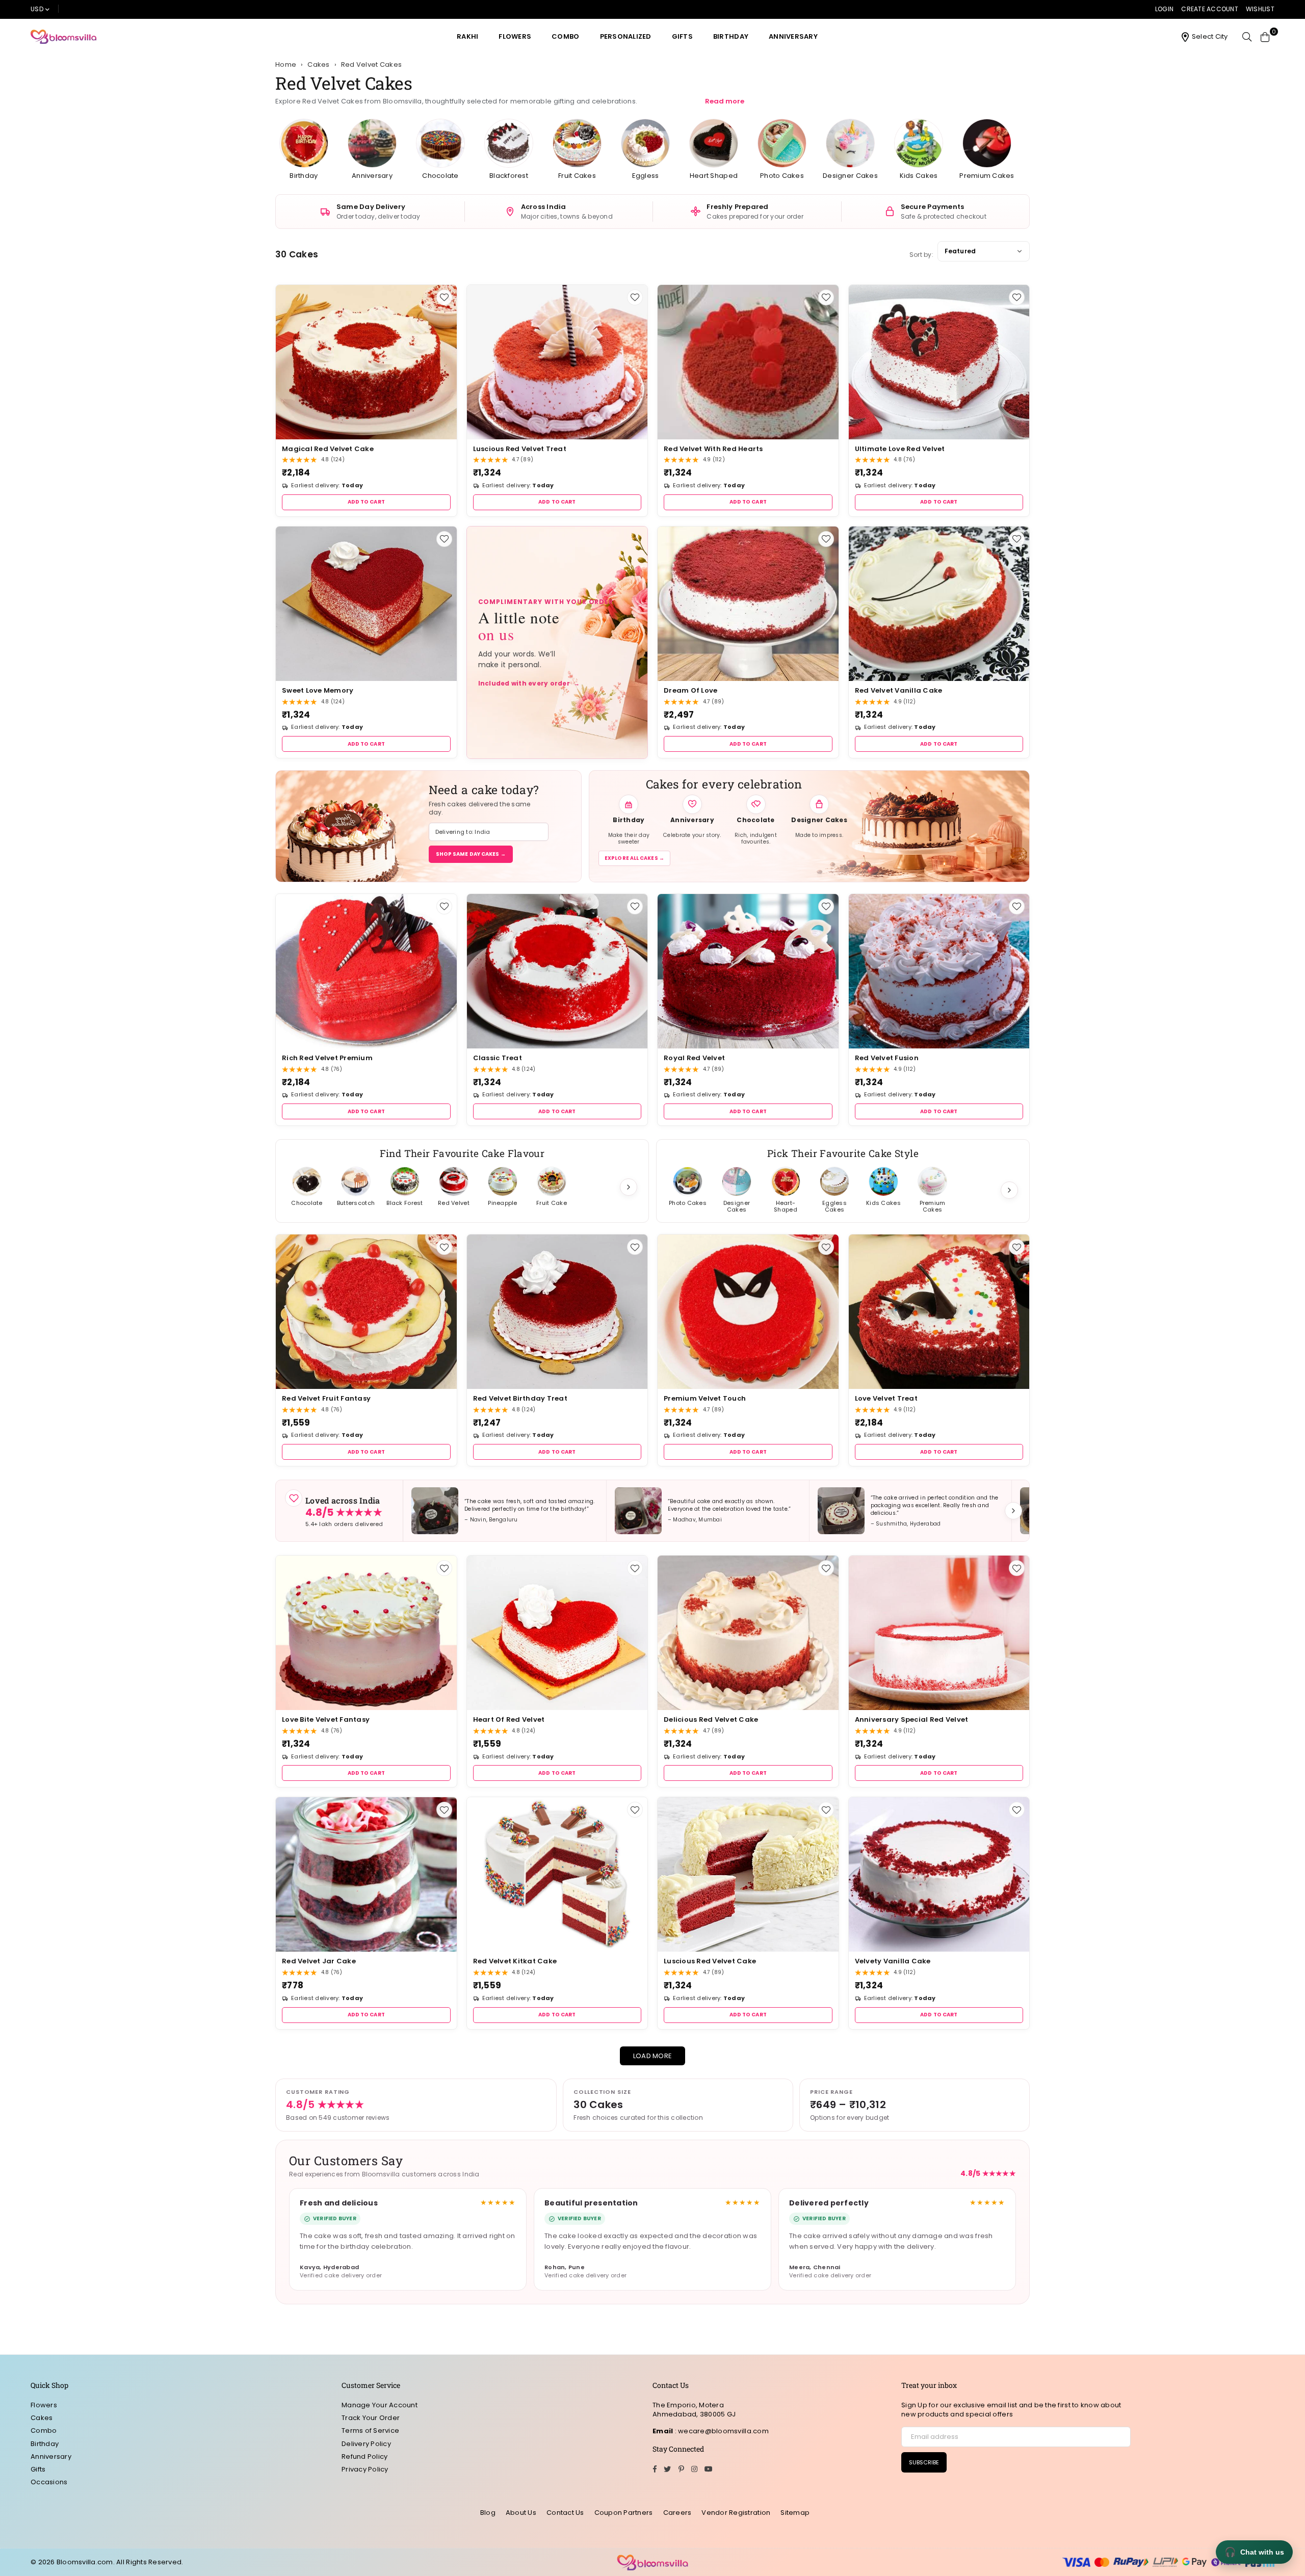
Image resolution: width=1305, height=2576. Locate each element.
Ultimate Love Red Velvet (900, 449)
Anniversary (793, 36)
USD (37, 9)
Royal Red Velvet (694, 1058)
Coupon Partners (624, 2513)
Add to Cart (366, 502)
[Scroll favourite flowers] (629, 1187)
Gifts (682, 36)
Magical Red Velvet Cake (328, 449)
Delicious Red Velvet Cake (711, 1719)
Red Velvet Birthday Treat (520, 1398)
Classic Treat (498, 1058)
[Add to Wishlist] (444, 297)
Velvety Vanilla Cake (893, 1961)
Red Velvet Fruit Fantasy (326, 1398)
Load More (652, 2056)
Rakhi (467, 36)
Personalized (626, 36)
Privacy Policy (365, 2469)
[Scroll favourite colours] (1009, 1190)
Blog (488, 2513)
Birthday (731, 36)
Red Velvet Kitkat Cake (515, 1961)
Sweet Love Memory (318, 690)
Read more (725, 101)
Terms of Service (370, 2430)
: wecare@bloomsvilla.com (721, 2431)
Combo (565, 36)
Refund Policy (364, 2456)
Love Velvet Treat (886, 1398)
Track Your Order (371, 2418)
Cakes (42, 2418)
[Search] (1247, 37)
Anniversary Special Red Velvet (912, 1719)
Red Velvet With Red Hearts (713, 449)
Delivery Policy (366, 2444)
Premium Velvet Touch (705, 1398)
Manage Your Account (380, 2405)
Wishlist (1260, 9)
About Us (521, 2513)
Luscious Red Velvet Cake (710, 1961)
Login (1164, 9)
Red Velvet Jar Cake (319, 1961)
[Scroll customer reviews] (1013, 1511)
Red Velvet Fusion (887, 1058)
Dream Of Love (690, 690)
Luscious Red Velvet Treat (520, 449)
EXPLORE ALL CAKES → (634, 858)
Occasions (49, 2482)
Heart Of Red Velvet (509, 1719)
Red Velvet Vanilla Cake (899, 690)
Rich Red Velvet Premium (327, 1058)
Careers (677, 2513)
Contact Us (565, 2513)
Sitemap (795, 2513)
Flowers (515, 36)
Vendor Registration (736, 2513)
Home (286, 65)
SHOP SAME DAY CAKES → (471, 854)
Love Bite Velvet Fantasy (326, 1719)
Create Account (1210, 9)
